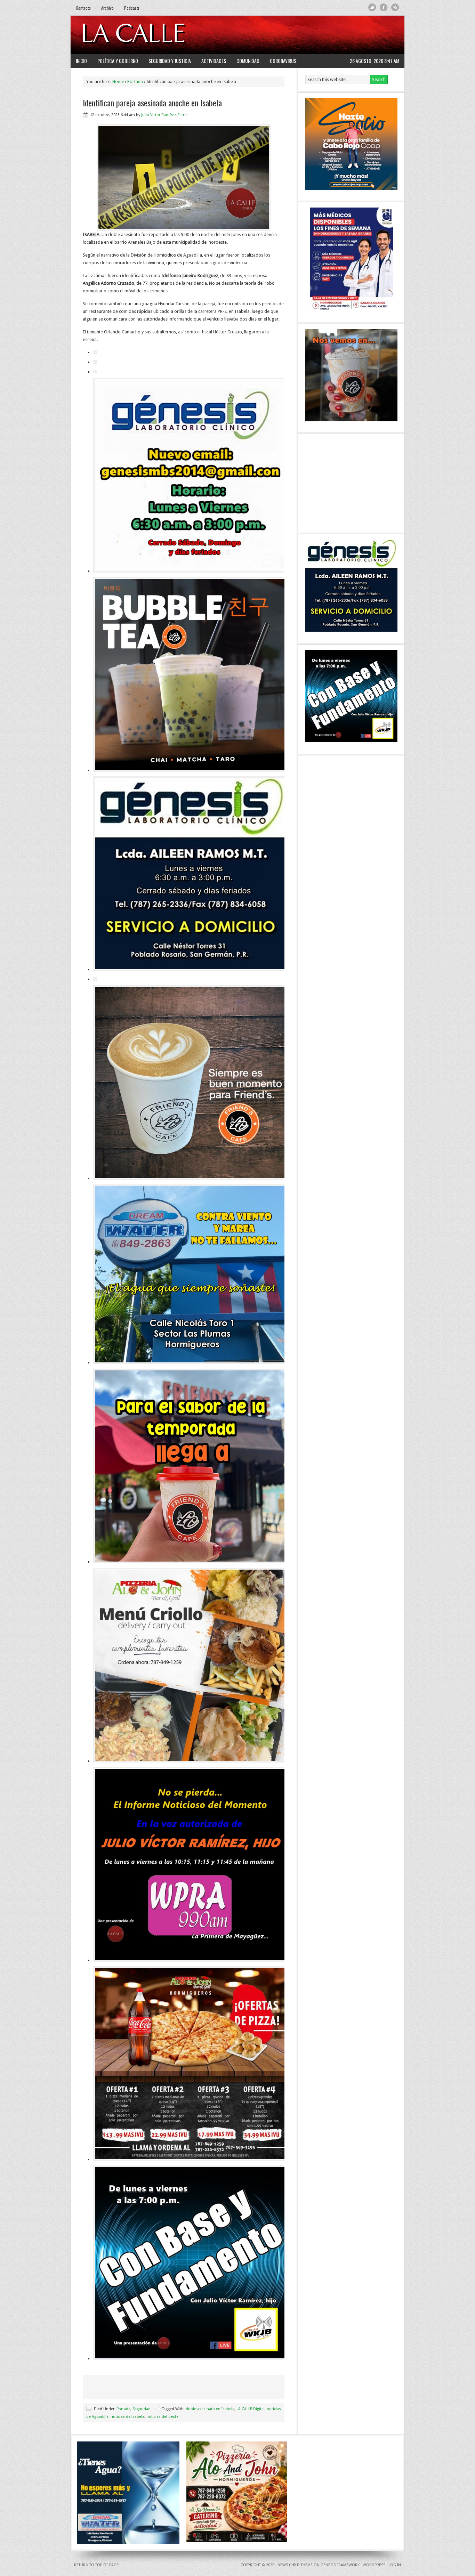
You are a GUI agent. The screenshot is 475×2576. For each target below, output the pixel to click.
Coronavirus (283, 61)
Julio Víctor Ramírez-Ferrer (164, 115)
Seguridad (142, 2409)
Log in (395, 2565)
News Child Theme (295, 2565)
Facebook (384, 7)
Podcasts (132, 8)
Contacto (83, 8)
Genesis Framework (340, 2565)
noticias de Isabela (127, 2417)
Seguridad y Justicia (170, 61)
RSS (395, 7)
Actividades (214, 61)
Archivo (107, 8)
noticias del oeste (162, 2417)
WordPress (374, 2565)
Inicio (81, 61)
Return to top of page (96, 2565)
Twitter (372, 7)
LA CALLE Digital (151, 35)
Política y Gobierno (118, 61)
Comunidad (248, 61)
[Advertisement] (314, 35)
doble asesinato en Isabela (210, 2409)
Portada (123, 2409)
